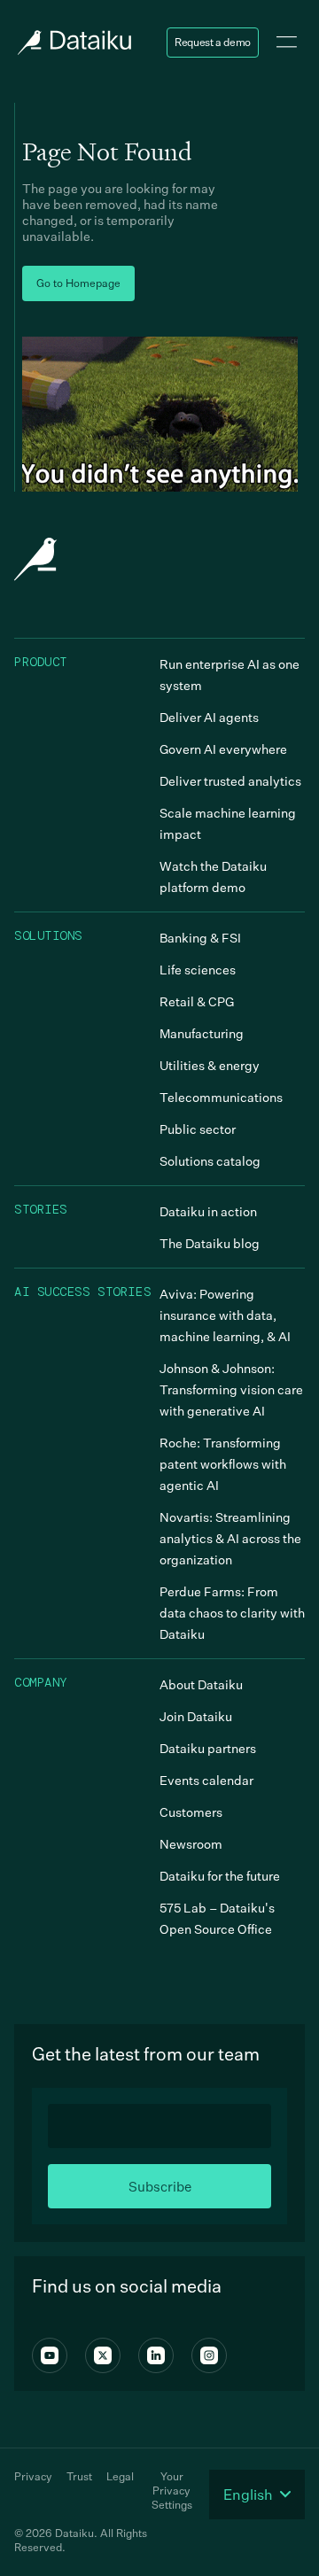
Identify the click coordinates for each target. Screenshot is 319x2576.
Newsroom (191, 1844)
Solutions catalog (210, 1161)
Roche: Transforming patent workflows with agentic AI (223, 1464)
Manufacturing (202, 1033)
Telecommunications (221, 1097)
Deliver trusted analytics (230, 781)
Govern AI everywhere (223, 749)
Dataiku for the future (220, 1876)
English (248, 2495)
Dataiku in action (208, 1211)
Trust (79, 2476)
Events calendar (206, 1780)
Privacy (33, 2476)
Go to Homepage (78, 283)
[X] (103, 2355)
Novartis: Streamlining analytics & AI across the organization (230, 1538)
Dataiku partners (208, 1748)
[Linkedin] (156, 2355)
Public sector (198, 1129)
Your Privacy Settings (172, 2491)
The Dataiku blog (210, 1243)
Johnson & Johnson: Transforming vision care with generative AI (231, 1389)
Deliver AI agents (209, 717)
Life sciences (198, 970)
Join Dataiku (196, 1716)
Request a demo (213, 42)
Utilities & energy (210, 1065)
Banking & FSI (200, 938)
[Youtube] (50, 2355)
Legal (120, 2476)
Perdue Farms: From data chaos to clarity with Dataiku (232, 1613)
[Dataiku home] (73, 43)
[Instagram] (209, 2355)
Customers (191, 1812)
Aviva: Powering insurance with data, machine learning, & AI (225, 1315)
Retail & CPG (197, 1001)
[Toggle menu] (287, 43)
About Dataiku (201, 1684)
